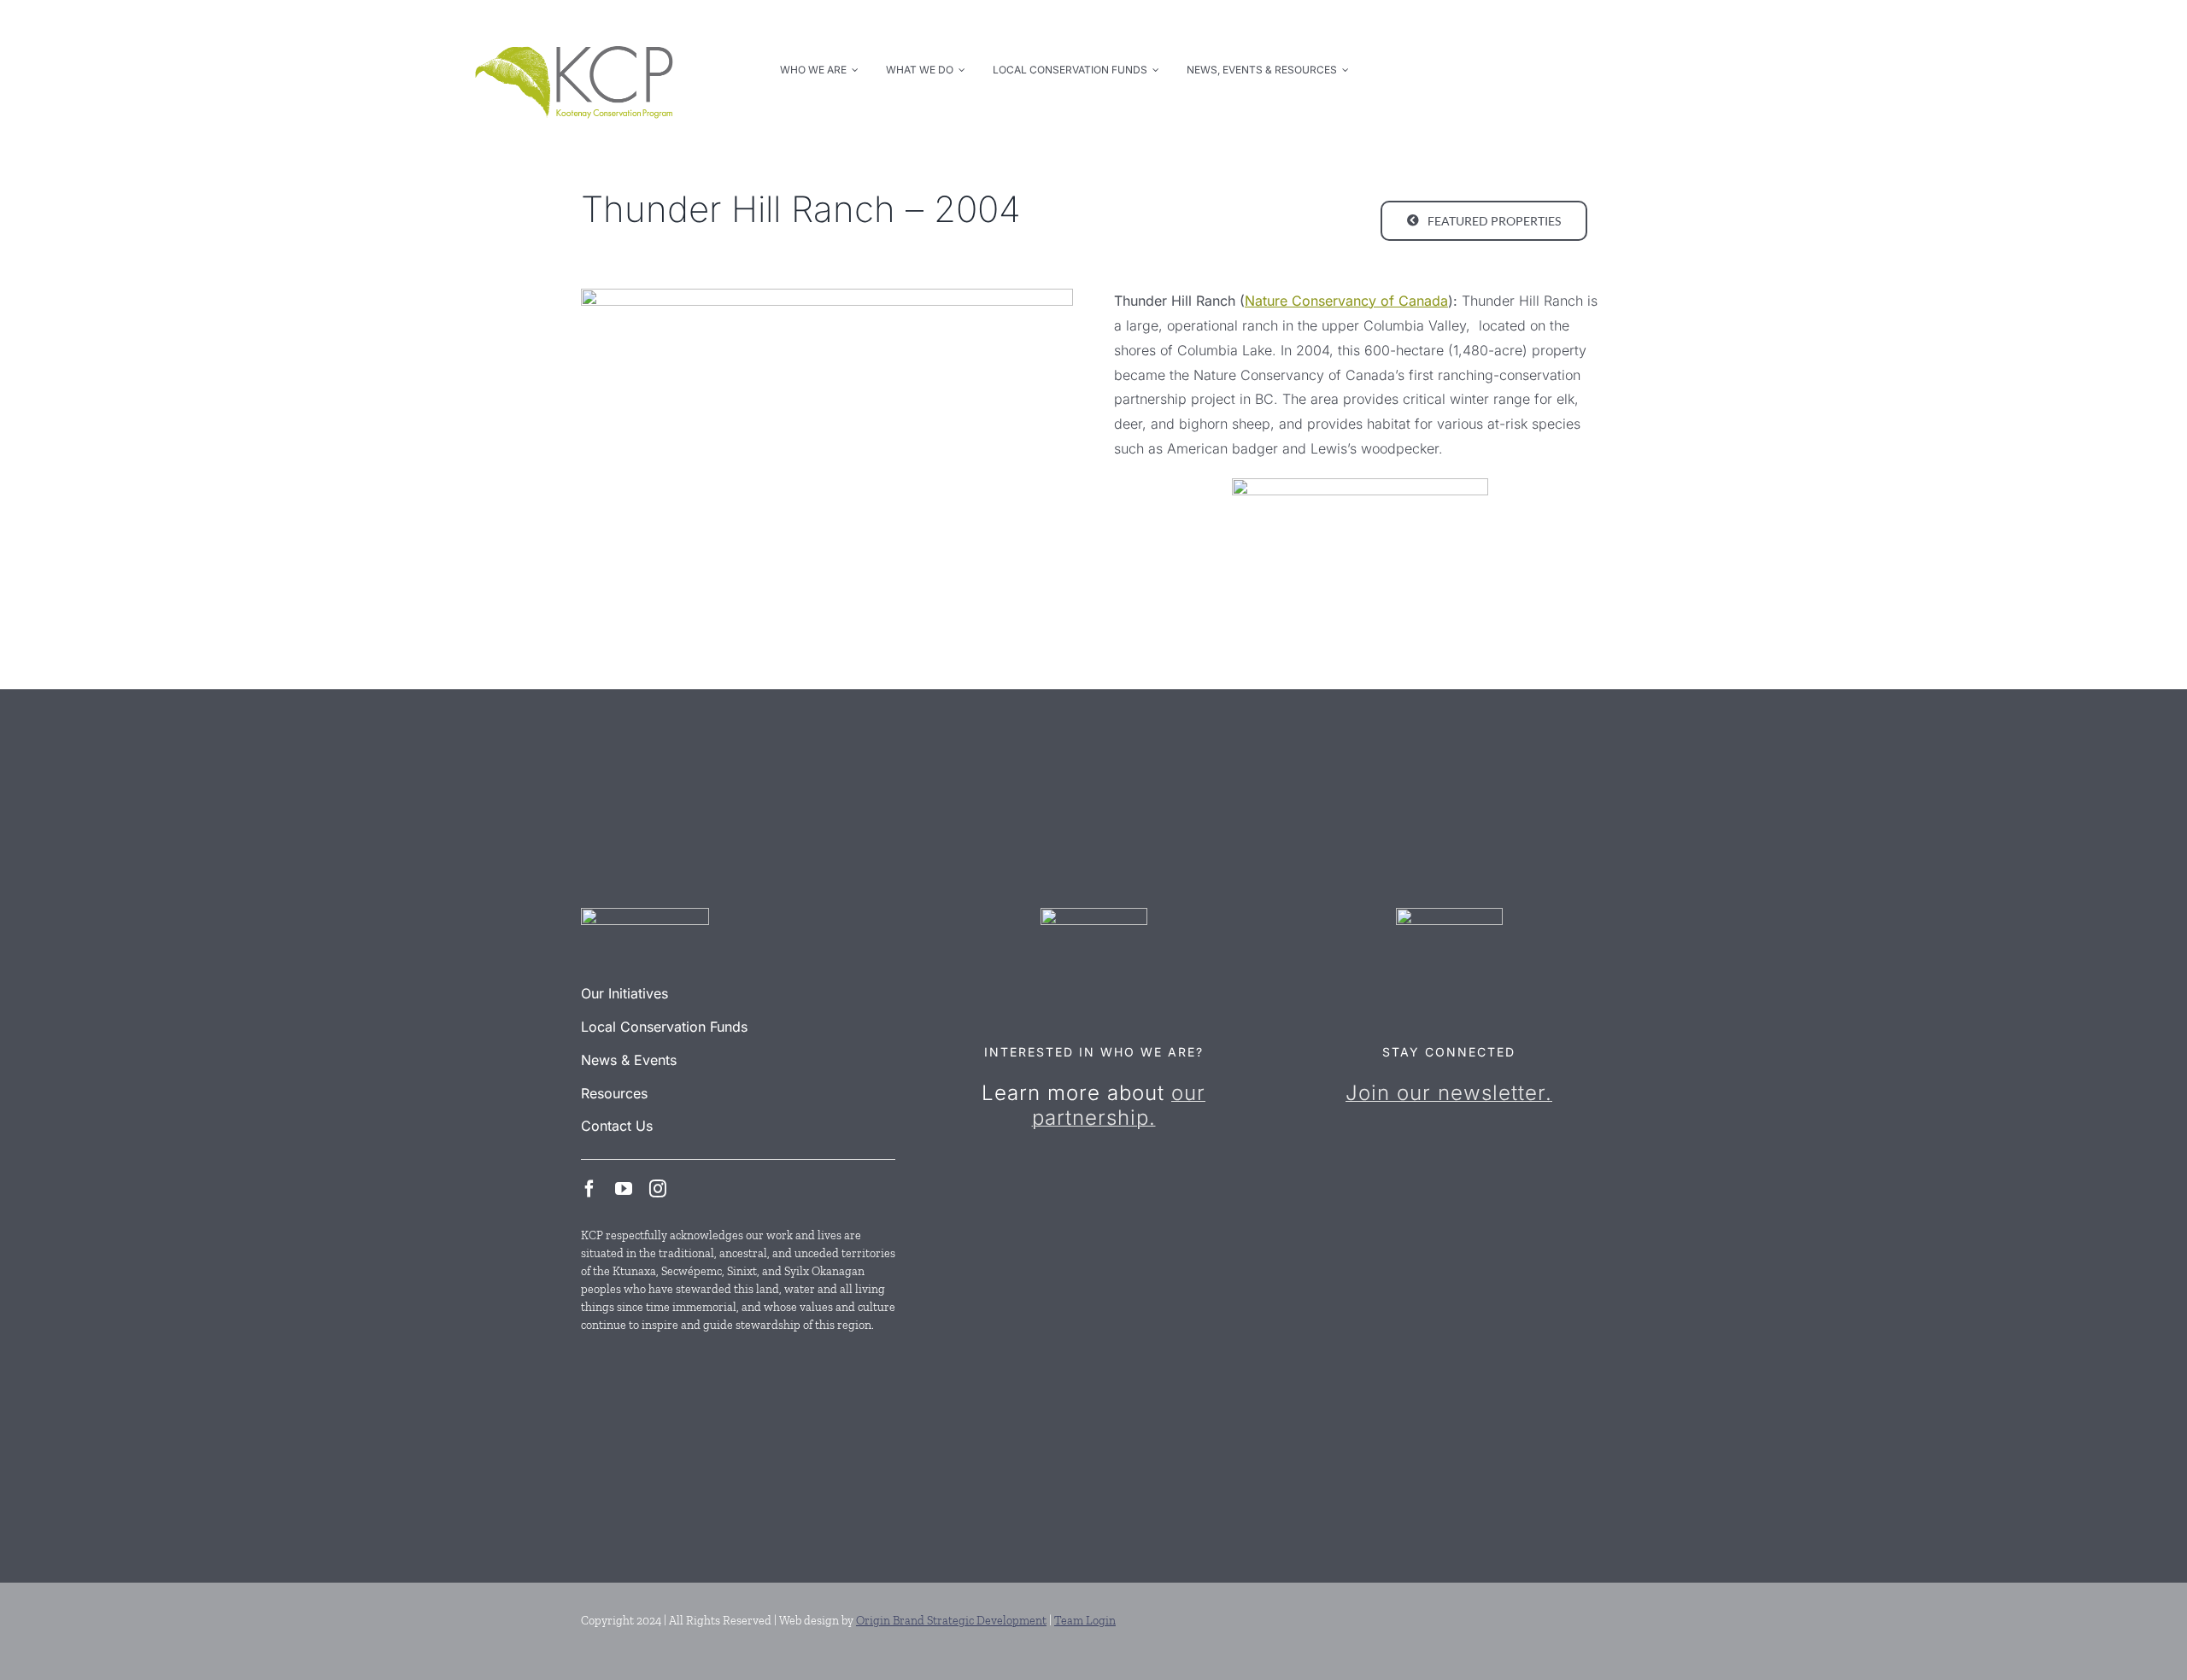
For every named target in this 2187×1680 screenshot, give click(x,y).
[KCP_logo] (574, 27)
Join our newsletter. (1449, 1093)
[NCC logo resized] (1360, 485)
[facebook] (589, 1189)
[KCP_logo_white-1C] (645, 915)
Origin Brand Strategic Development (951, 1621)
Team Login (1085, 1621)
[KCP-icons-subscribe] (1449, 915)
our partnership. (1119, 1105)
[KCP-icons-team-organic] (1094, 915)
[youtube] (624, 1189)
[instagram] (658, 1189)
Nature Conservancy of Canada (1346, 301)
